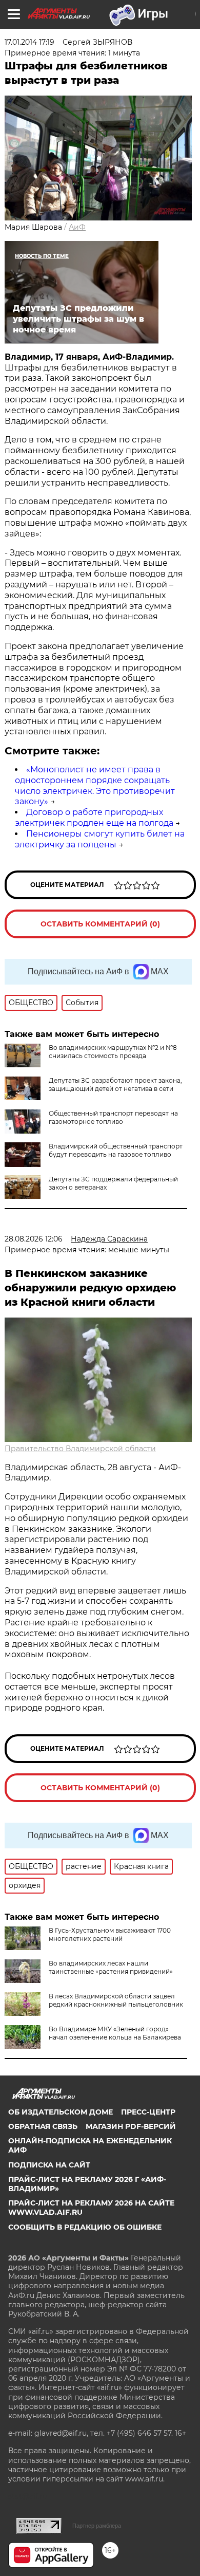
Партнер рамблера (97, 2526)
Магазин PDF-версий (131, 2126)
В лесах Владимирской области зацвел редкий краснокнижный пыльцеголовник (116, 2000)
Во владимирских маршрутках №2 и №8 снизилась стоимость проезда (113, 1052)
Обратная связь (43, 2126)
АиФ (77, 227)
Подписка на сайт (49, 2165)
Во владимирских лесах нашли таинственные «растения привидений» (111, 1967)
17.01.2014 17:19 (29, 42)
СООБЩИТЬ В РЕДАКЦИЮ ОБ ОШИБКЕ (85, 2227)
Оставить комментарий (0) (100, 924)
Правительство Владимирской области (80, 1449)
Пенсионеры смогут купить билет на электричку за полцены (100, 839)
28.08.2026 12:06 (34, 1239)
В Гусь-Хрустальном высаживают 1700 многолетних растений (110, 1934)
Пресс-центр (148, 2112)
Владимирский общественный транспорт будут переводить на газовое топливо (116, 1150)
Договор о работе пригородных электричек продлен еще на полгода (94, 818)
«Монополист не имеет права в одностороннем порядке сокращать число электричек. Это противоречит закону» (95, 785)
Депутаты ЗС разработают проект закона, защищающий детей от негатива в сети (115, 1085)
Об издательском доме (61, 2112)
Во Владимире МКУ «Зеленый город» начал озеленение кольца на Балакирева (115, 2033)
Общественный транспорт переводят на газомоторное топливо (113, 1117)
